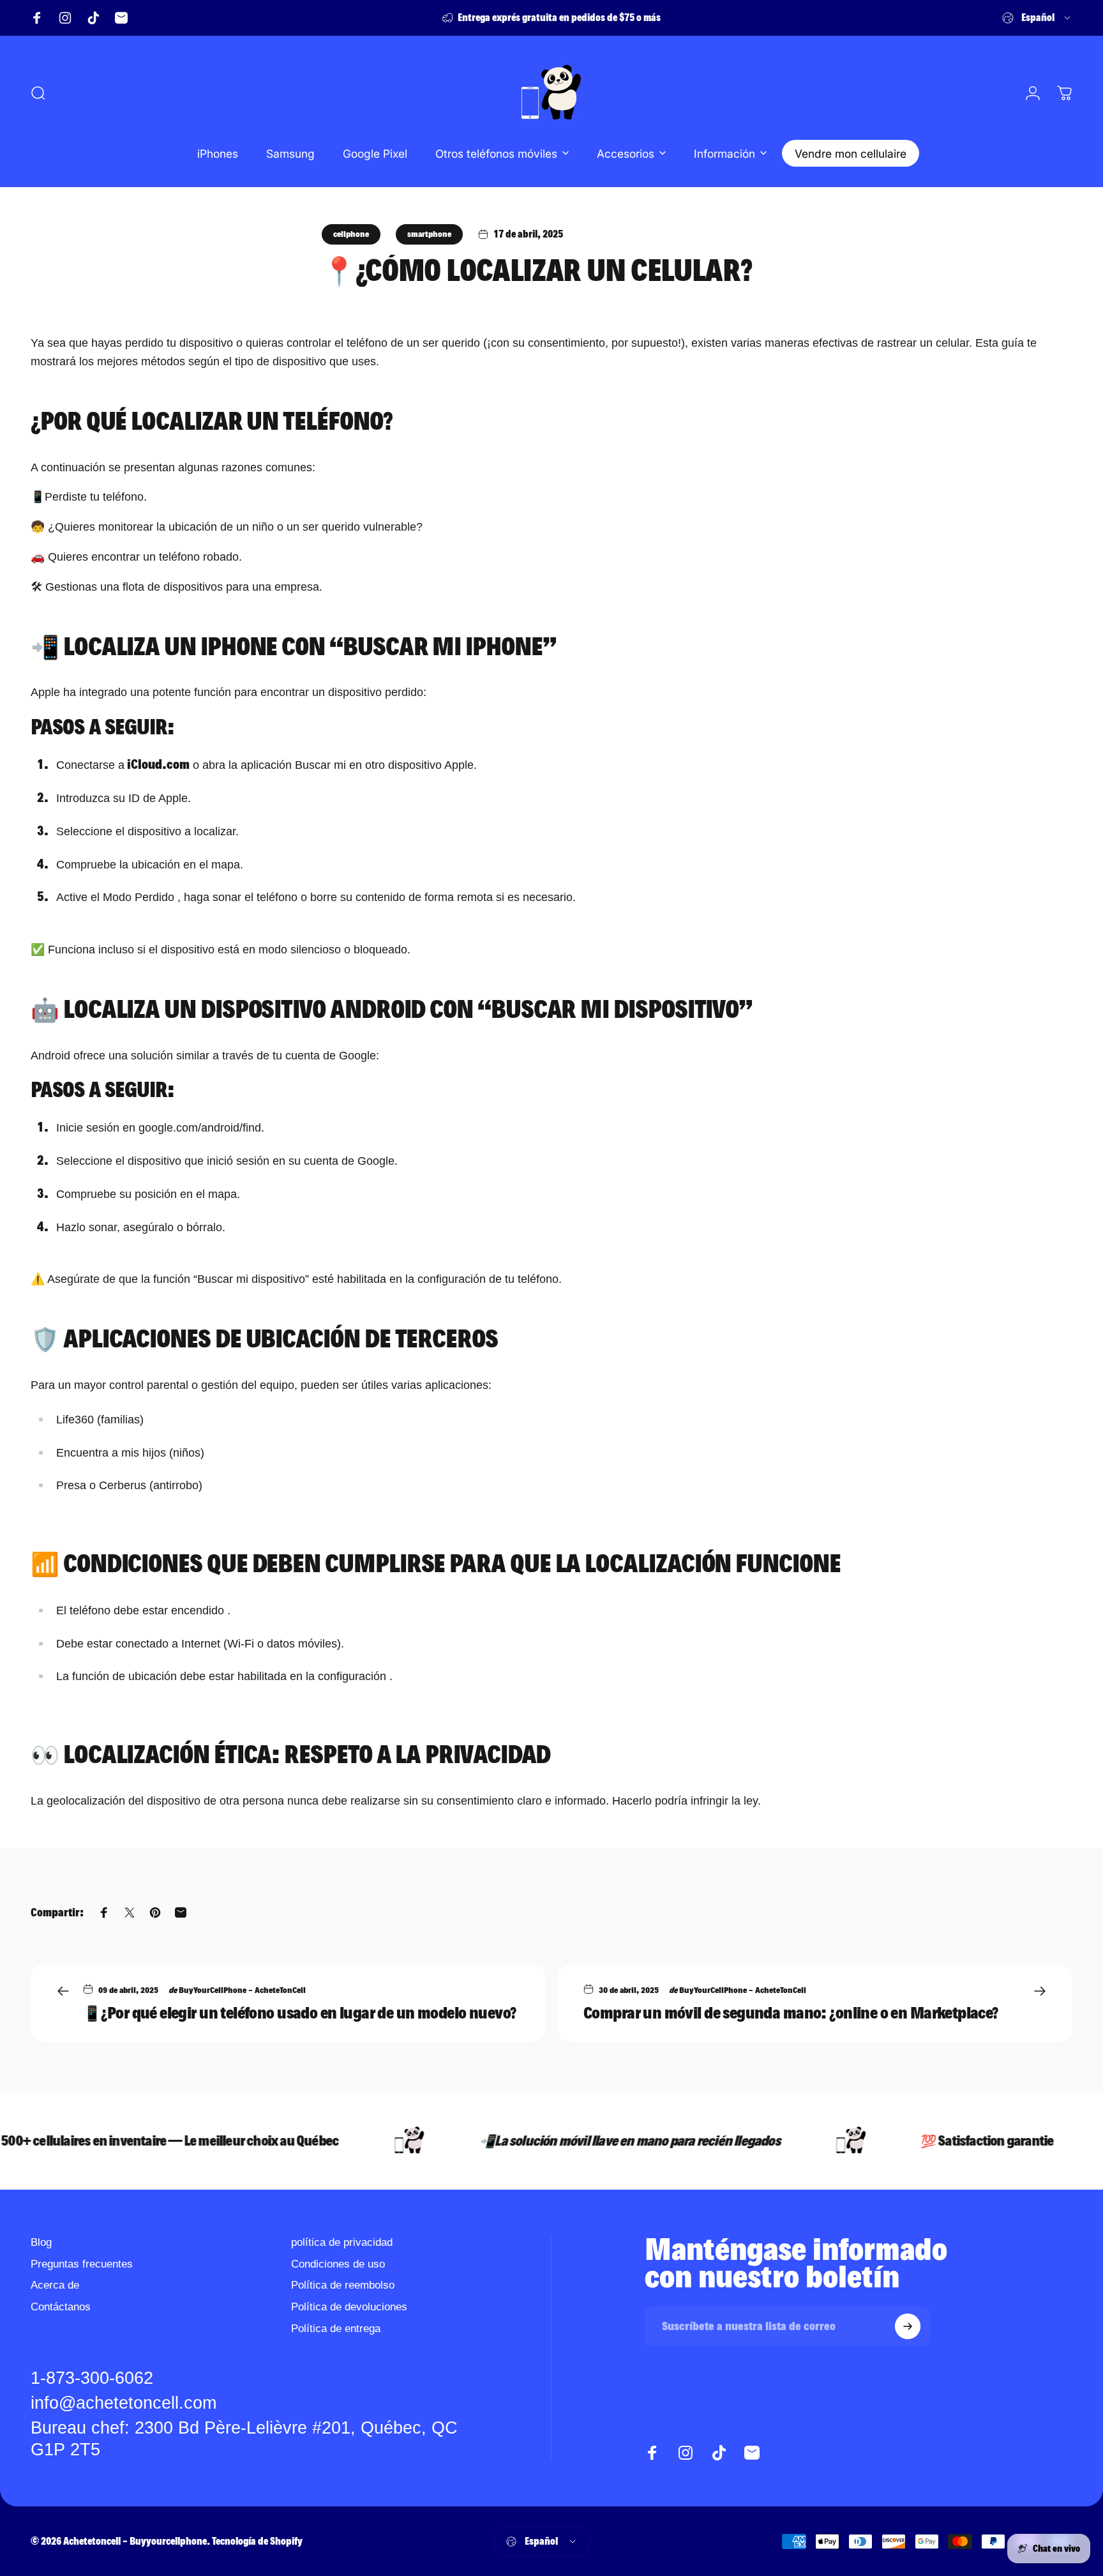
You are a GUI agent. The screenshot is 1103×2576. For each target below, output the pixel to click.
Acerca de (55, 2285)
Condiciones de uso (338, 2264)
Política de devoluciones (349, 2307)
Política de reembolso (343, 2285)
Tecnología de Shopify (257, 2541)
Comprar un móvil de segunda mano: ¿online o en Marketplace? (791, 2013)
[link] (262, 2439)
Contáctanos (61, 2307)
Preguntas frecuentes (82, 2264)
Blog (41, 2242)
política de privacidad (342, 2242)
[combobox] (1037, 18)
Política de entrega (336, 2328)
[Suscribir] (908, 2326)
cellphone (351, 234)
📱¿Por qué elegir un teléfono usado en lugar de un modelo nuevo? (299, 2013)
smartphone (429, 234)
